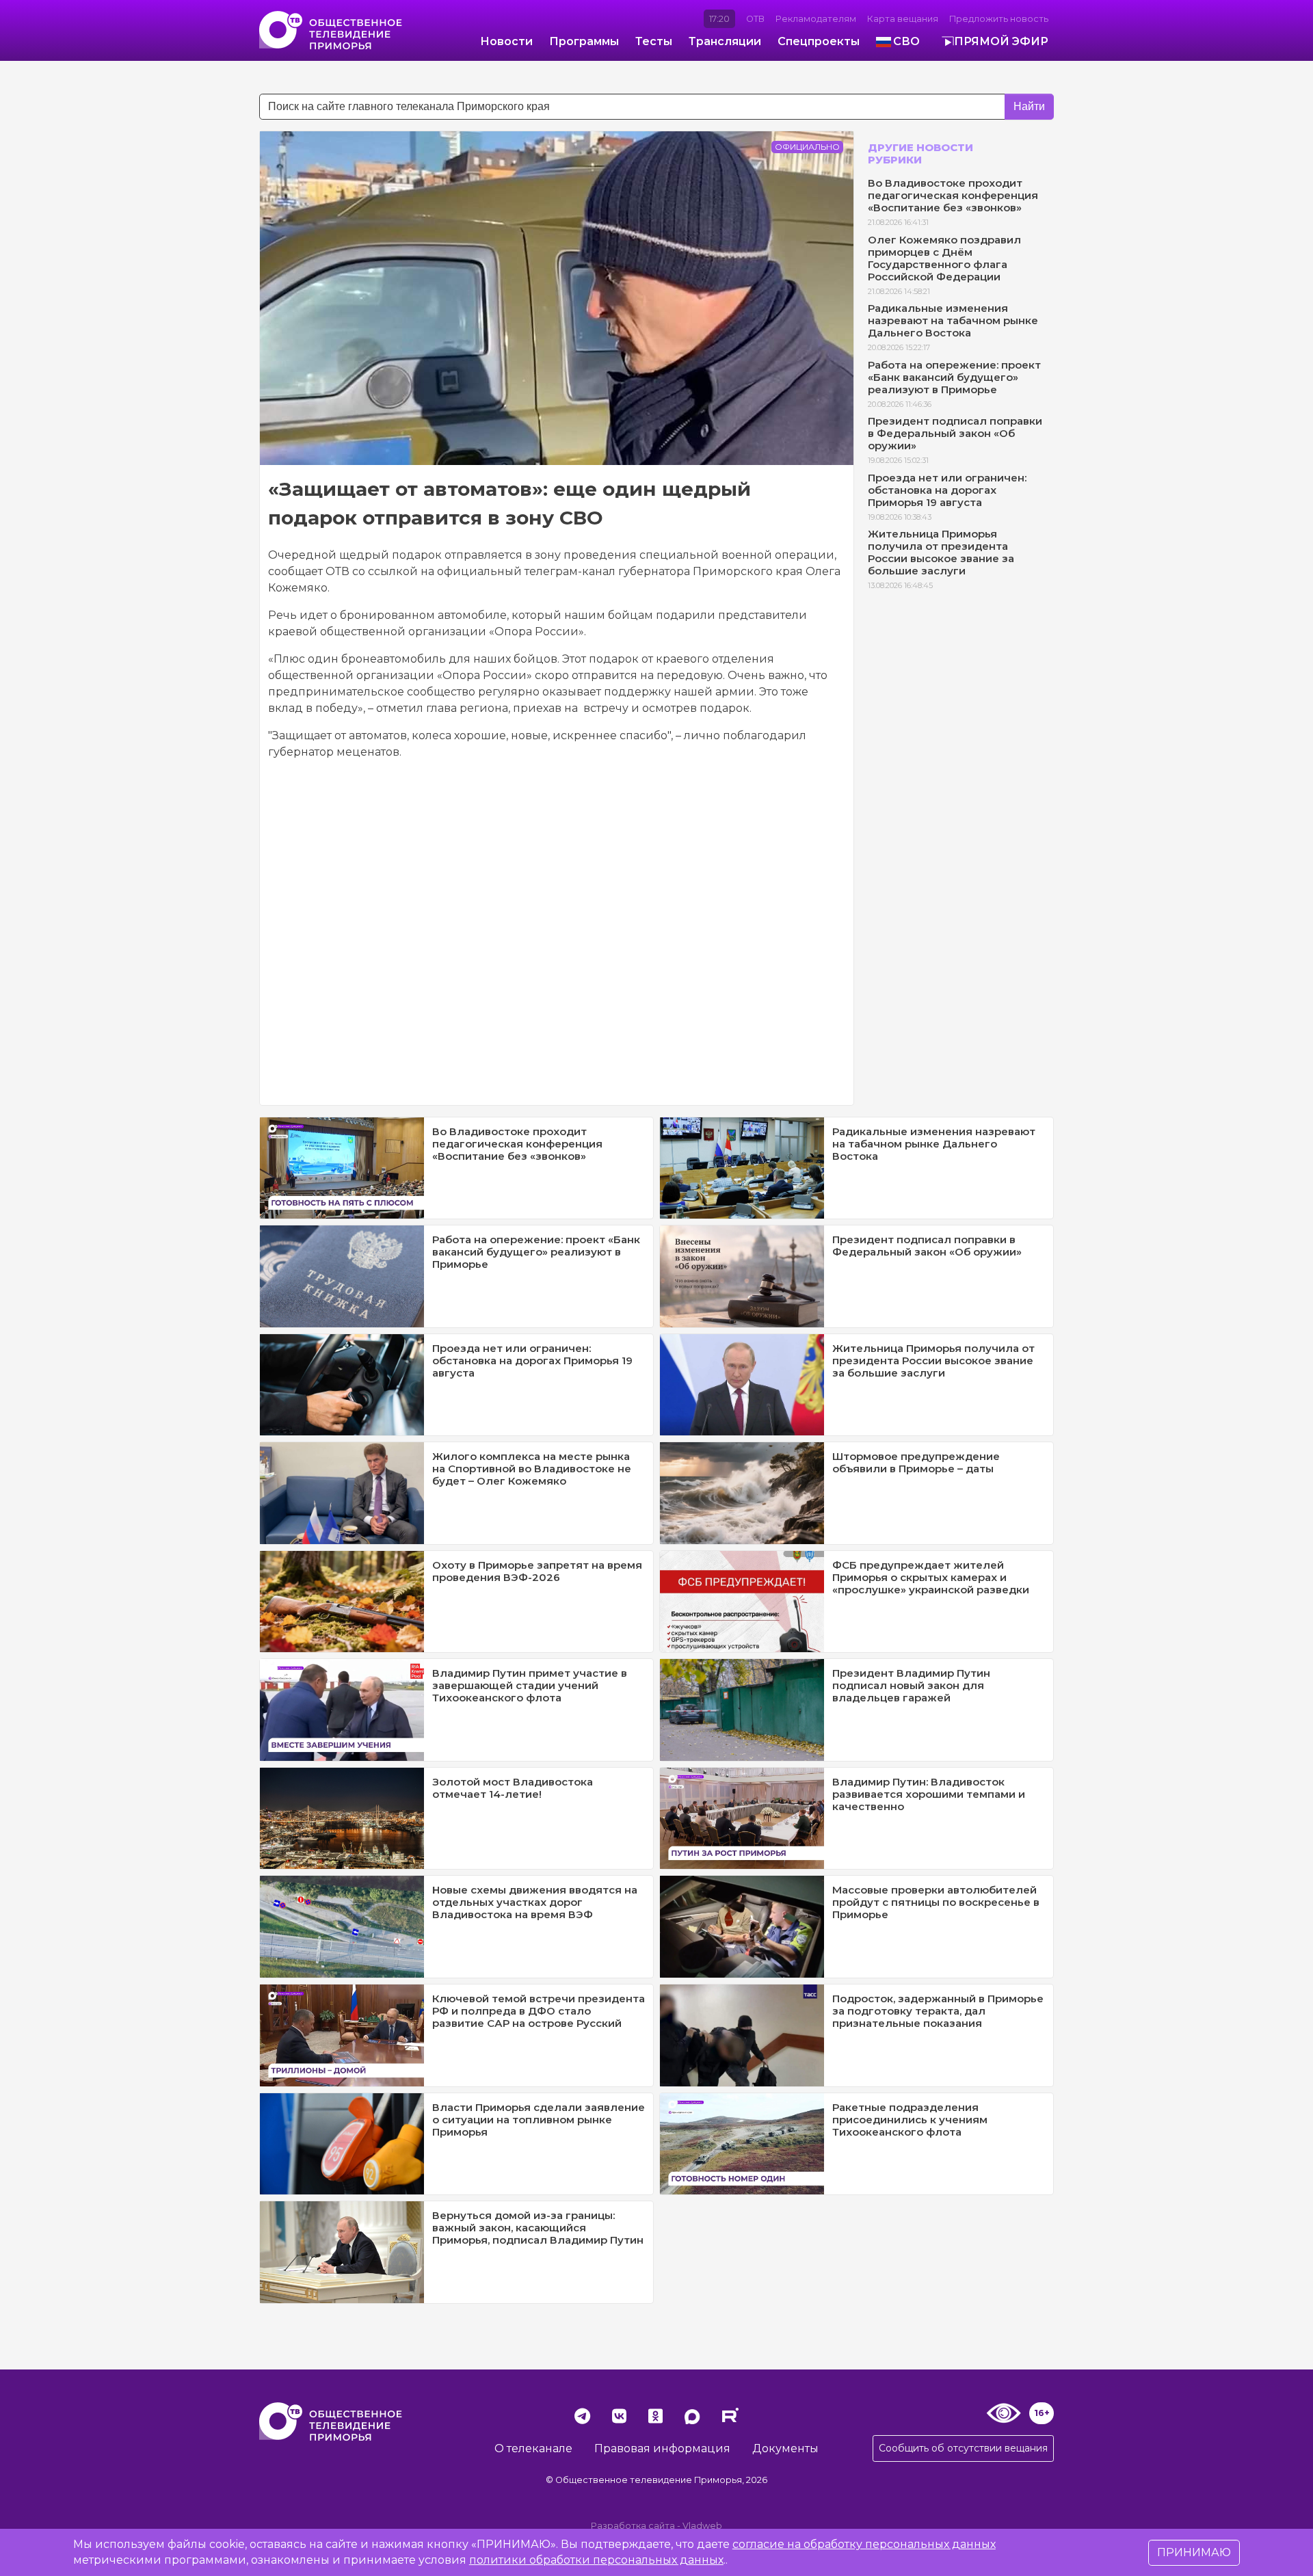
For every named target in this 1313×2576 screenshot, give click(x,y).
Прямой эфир (1001, 41)
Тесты (654, 41)
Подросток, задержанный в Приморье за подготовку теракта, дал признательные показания (938, 2011)
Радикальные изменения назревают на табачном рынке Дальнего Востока (953, 320)
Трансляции (725, 41)
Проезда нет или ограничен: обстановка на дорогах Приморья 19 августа (947, 490)
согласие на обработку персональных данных (864, 2544)
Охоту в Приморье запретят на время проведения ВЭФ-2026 (537, 1571)
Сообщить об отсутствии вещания (963, 2448)
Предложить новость (999, 19)
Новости (506, 41)
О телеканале (533, 2448)
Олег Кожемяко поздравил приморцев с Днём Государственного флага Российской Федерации (944, 258)
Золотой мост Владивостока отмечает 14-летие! (513, 1788)
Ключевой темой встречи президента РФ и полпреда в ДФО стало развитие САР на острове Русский (539, 2011)
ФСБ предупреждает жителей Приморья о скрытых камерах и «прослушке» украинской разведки (931, 1577)
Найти (1029, 106)
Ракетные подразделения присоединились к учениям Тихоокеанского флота (910, 2120)
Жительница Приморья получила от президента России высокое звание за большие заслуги (941, 552)
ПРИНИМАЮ (1194, 2552)
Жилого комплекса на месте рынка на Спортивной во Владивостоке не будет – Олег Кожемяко (532, 1469)
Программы (584, 41)
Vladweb (702, 2526)
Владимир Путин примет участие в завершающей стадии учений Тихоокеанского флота (530, 1685)
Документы (785, 2448)
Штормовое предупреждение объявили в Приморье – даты (916, 1462)
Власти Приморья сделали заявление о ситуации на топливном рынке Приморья (539, 2120)
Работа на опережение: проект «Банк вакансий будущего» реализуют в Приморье (954, 377)
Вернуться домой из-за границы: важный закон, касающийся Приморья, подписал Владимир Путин (538, 2228)
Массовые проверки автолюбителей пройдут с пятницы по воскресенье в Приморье (936, 1902)
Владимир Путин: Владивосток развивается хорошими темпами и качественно (929, 1794)
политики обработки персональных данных (596, 2560)
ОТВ (755, 19)
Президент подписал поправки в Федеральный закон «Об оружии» (955, 433)
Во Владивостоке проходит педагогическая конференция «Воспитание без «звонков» (953, 195)
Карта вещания (903, 19)
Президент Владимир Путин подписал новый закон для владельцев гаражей (911, 1685)
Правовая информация (662, 2448)
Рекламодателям (816, 19)
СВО (906, 41)
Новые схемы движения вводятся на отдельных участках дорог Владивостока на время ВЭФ (535, 1902)
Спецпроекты (819, 41)
